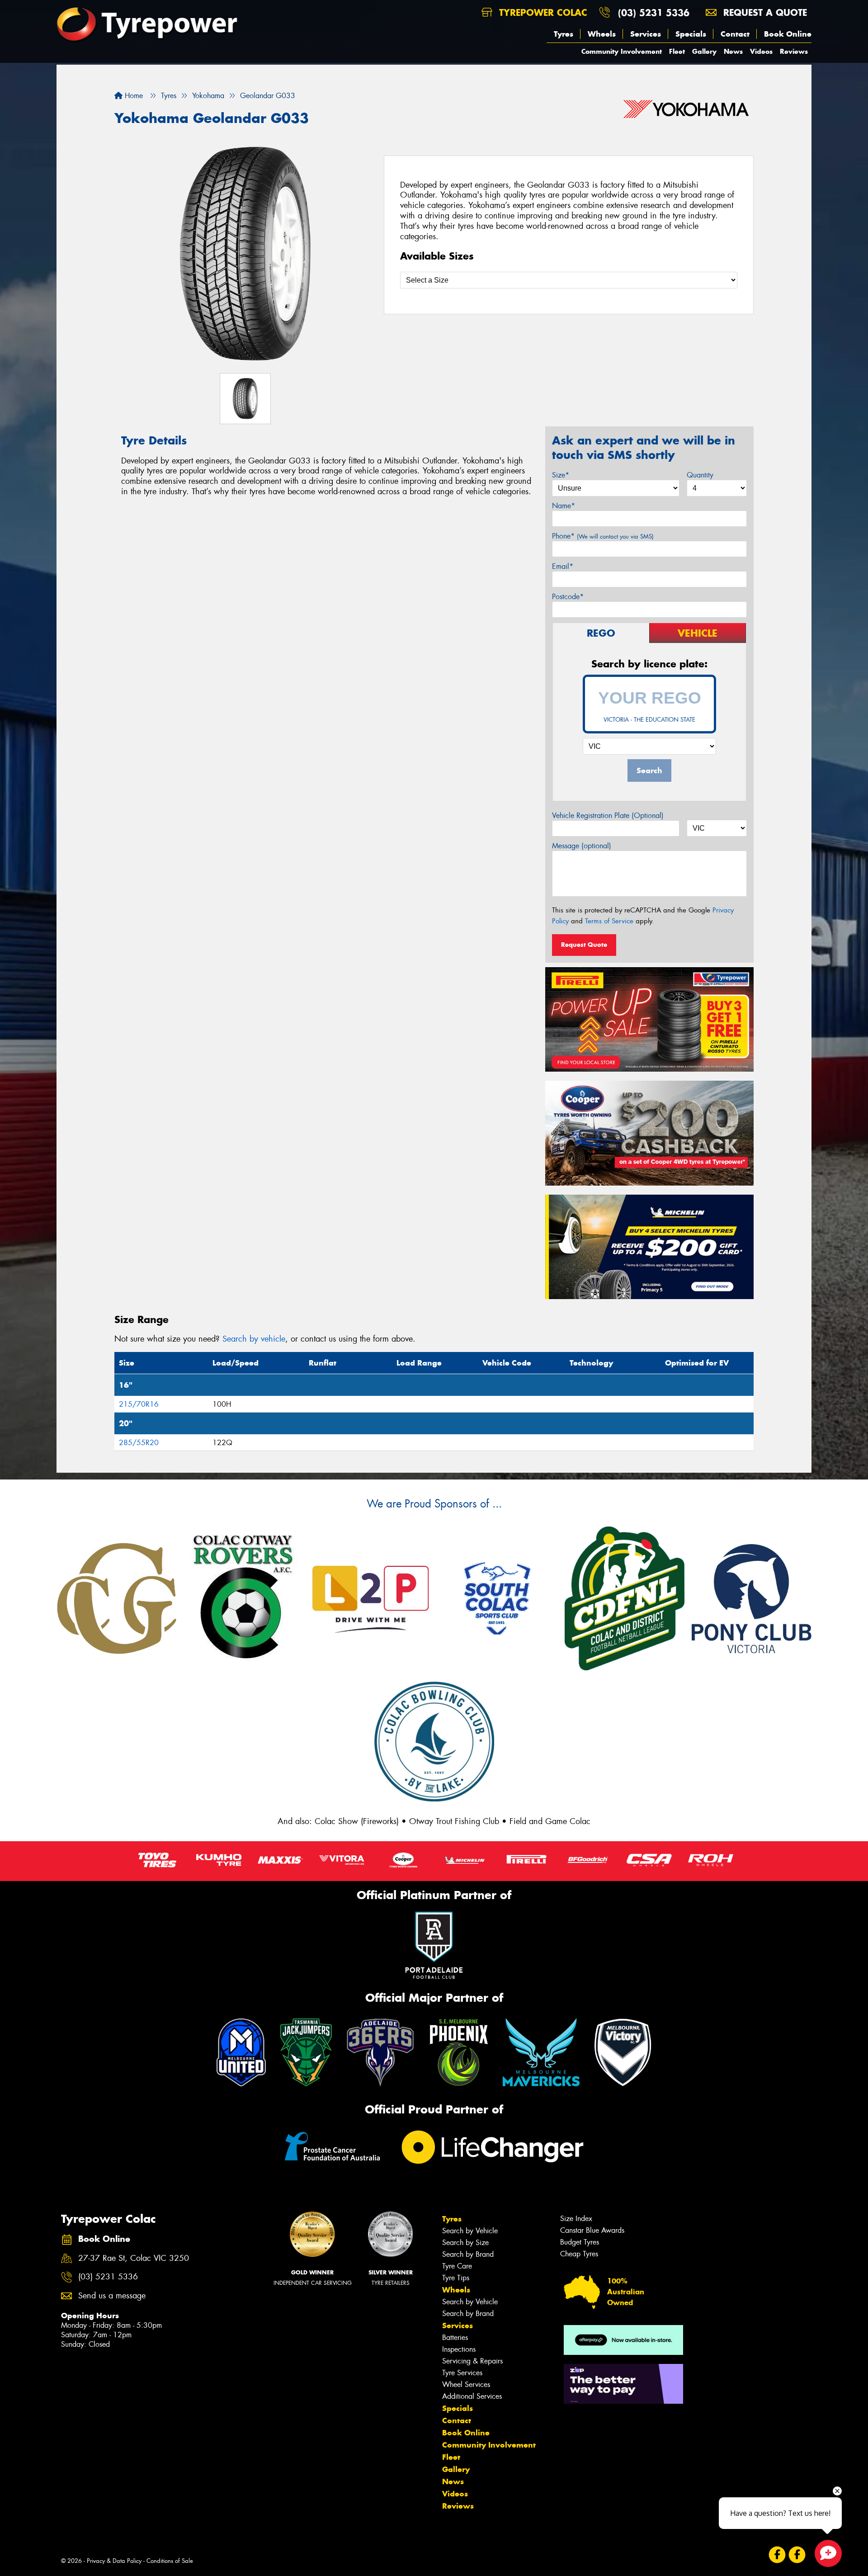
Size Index (576, 2219)
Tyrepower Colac (542, 12)
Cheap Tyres (579, 2254)
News (733, 51)
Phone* (603, 536)
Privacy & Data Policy (114, 2561)
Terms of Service (609, 921)
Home (133, 96)
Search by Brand (468, 2254)
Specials (691, 34)
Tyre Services (462, 2373)
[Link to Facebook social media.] (777, 2555)
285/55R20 (139, 1443)
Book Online (788, 34)
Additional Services (472, 2396)
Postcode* (568, 597)
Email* (563, 566)
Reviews (794, 51)
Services (646, 34)
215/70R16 (139, 1404)
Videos (761, 51)
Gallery (704, 51)
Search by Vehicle (470, 2231)
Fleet (677, 51)
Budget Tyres (580, 2242)
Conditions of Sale (170, 2561)
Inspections (459, 2349)
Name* (564, 506)
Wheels (602, 34)
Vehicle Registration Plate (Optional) (608, 815)
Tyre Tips (456, 2278)
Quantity (700, 475)
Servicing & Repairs (472, 2361)
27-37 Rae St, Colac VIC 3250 (134, 2258)
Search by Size (465, 2243)
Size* (561, 475)
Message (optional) (582, 846)
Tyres (564, 34)
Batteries (455, 2337)
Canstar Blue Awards (592, 2230)
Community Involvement (622, 51)
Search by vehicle (254, 1339)
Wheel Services (466, 2385)
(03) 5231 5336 (654, 12)
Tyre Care (457, 2266)
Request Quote (584, 945)
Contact (735, 34)
